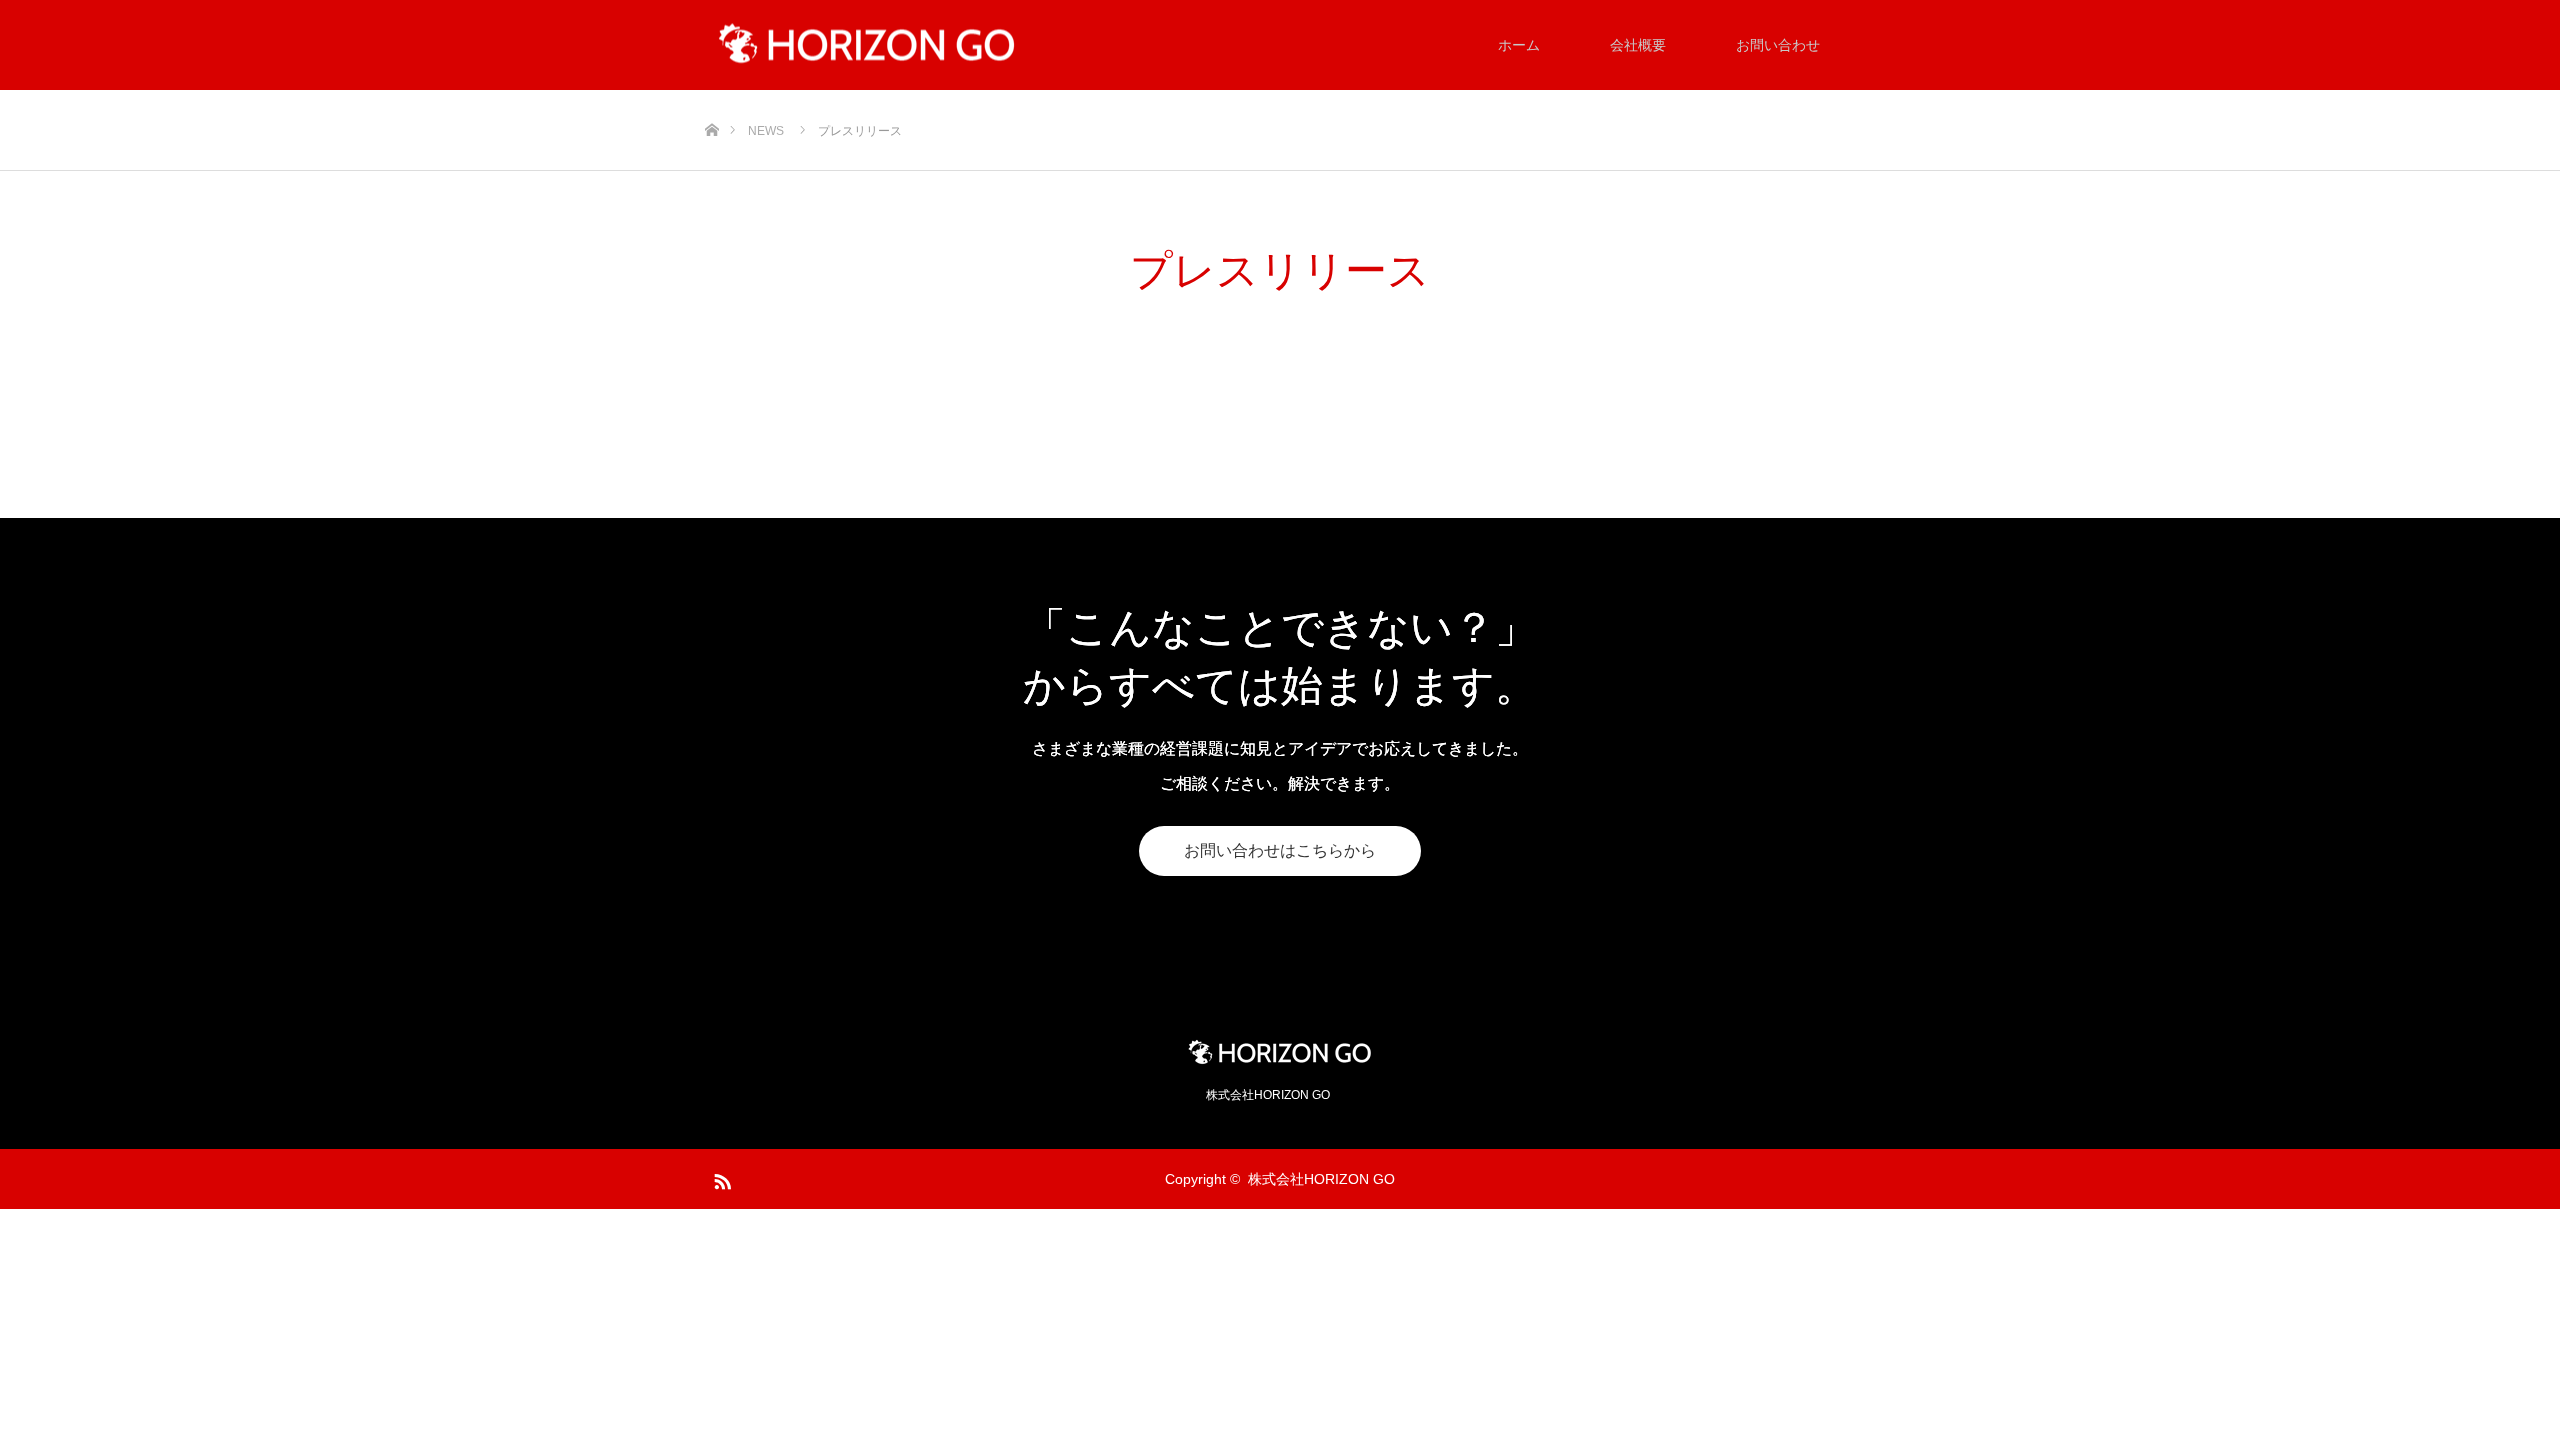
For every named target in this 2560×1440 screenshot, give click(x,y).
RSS (720, 1178)
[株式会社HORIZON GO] (867, 45)
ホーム (1519, 45)
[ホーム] (711, 97)
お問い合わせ (1778, 45)
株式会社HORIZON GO (1321, 1179)
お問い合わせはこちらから (1280, 850)
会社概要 (1638, 45)
